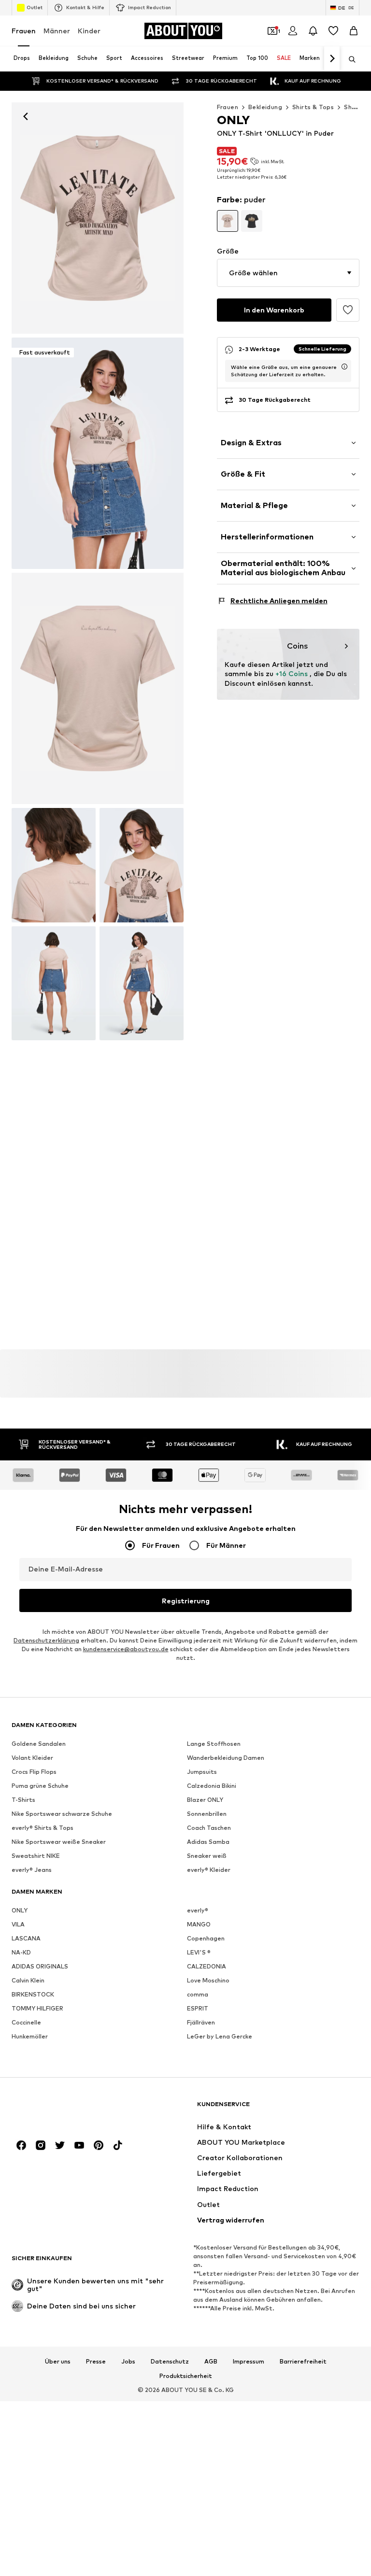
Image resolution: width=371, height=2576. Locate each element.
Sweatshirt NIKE (36, 1856)
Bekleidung (265, 107)
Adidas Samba (208, 1842)
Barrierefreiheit (303, 2362)
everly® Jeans (32, 1870)
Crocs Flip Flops (34, 1772)
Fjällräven (201, 2022)
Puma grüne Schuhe (40, 1786)
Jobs (128, 2362)
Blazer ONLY (205, 1800)
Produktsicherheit (186, 2376)
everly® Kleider (209, 1870)
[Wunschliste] (333, 31)
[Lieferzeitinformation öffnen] (344, 367)
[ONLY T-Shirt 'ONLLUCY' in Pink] (98, 688)
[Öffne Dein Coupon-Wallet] (272, 31)
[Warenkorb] (354, 31)
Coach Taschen (209, 1828)
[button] (288, 273)
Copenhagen (206, 1938)
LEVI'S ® (199, 1952)
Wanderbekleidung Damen (226, 1758)
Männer (57, 31)
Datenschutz (170, 2362)
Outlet (35, 7)
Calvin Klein (28, 1980)
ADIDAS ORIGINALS (40, 1966)
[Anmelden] (293, 31)
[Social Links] (21, 2145)
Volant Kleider (32, 1758)
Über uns (58, 2362)
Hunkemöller (30, 2036)
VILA (18, 1924)
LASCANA (26, 1938)
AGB (211, 2362)
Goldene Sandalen (39, 1744)
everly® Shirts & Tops (43, 1828)
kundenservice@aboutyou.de (126, 1649)
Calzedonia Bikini (212, 1786)
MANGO (199, 1924)
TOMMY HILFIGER (37, 2008)
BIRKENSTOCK (33, 1994)
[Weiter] (332, 59)
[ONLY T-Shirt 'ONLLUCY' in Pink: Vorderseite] (98, 218)
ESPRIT (198, 2008)
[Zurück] (26, 116)
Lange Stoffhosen (214, 1744)
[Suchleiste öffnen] (349, 59)
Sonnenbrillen (207, 1814)
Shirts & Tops (313, 107)
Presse (96, 2362)
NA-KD (21, 1952)
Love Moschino (208, 1980)
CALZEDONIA (207, 1966)
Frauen (24, 31)
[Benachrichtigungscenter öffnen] (313, 31)
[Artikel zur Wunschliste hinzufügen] (348, 310)
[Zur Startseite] (64, 2109)
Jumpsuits (202, 1772)
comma (198, 1994)
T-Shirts (23, 1800)
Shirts (353, 107)
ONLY (20, 1910)
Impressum (249, 2362)
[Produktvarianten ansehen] (228, 221)
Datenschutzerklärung (46, 1640)
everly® (198, 1910)
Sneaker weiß (207, 1856)
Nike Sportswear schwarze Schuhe (62, 1814)
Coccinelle (26, 2022)
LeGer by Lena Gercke (220, 2036)
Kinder (89, 31)
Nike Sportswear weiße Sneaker (59, 1842)
